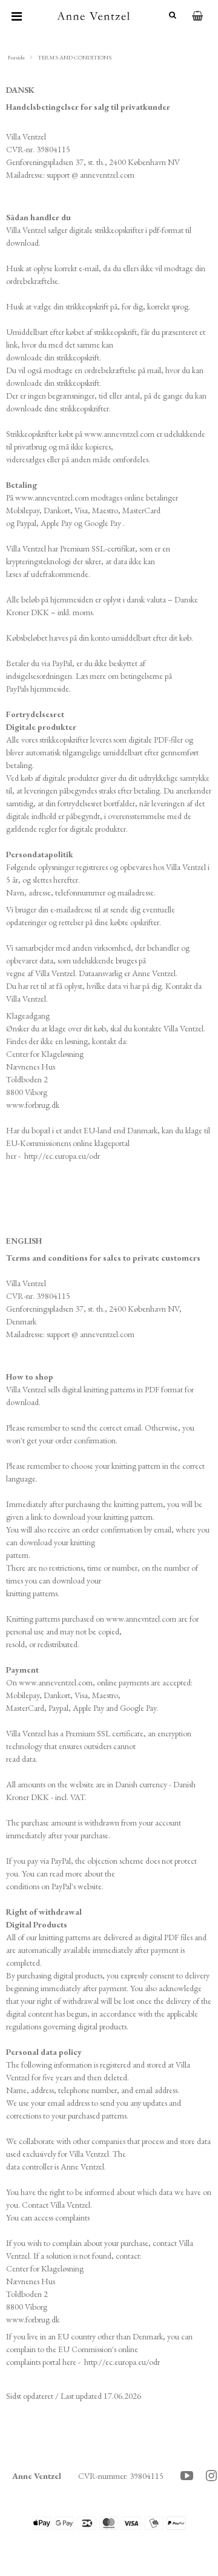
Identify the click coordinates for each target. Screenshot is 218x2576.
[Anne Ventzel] (93, 16)
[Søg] (168, 15)
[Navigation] (17, 16)
